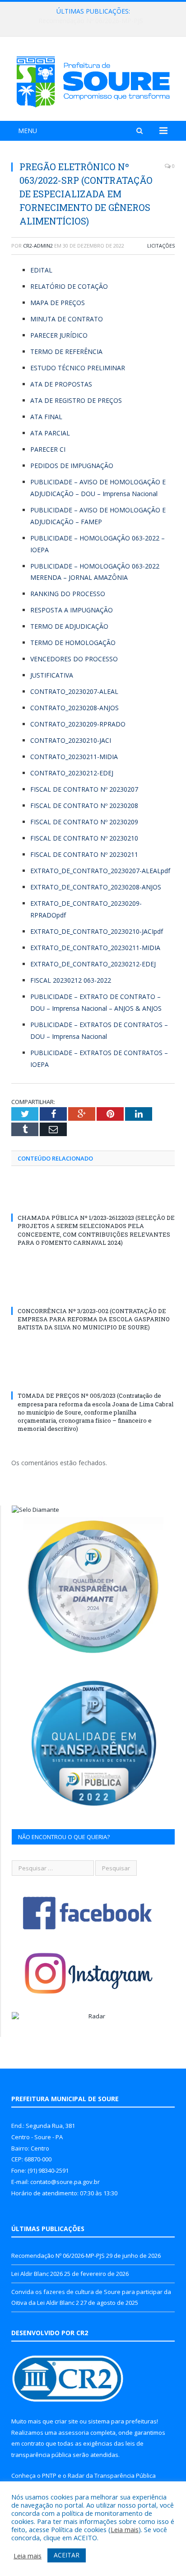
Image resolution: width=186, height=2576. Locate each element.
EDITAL (41, 270)
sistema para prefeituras (122, 2421)
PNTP (49, 2476)
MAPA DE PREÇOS (58, 303)
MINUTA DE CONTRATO (67, 319)
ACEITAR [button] (67, 2555)
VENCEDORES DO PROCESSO (74, 659)
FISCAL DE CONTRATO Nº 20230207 (84, 789)
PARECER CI (48, 449)
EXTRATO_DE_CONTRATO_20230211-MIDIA (95, 948)
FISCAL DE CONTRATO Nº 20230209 (84, 822)
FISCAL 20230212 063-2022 (71, 980)
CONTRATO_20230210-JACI (71, 740)
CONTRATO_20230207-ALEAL (74, 691)
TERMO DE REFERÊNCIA (66, 351)
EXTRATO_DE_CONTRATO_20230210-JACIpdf (97, 931)
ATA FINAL (46, 417)
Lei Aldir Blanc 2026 (91, 21)
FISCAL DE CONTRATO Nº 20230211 (84, 854)
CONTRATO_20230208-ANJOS (74, 708)
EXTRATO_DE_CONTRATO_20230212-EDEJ (93, 964)
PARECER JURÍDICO (59, 335)
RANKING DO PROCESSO (68, 594)
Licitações (161, 246)
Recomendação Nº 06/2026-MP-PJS (58, 2256)
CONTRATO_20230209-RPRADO (78, 724)
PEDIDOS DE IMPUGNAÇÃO (72, 466)
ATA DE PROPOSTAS (61, 384)
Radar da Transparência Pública (112, 2476)
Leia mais (125, 2529)
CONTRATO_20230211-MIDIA (74, 757)
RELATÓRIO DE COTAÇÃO (69, 286)
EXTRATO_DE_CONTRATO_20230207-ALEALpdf (100, 871)
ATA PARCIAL (50, 433)
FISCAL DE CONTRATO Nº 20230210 (84, 838)
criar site (66, 2421)
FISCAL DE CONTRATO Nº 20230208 (84, 805)
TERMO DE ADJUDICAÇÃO (69, 626)
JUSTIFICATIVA (52, 675)
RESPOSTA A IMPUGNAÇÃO (72, 610)
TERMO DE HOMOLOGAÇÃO (73, 643)
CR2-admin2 (38, 246)
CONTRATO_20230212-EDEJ (72, 773)
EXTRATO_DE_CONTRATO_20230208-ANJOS (96, 887)
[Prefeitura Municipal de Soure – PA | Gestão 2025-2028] (93, 80)
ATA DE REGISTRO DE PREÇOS (76, 400)
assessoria (74, 2433)
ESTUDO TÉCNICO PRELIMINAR (78, 368)
